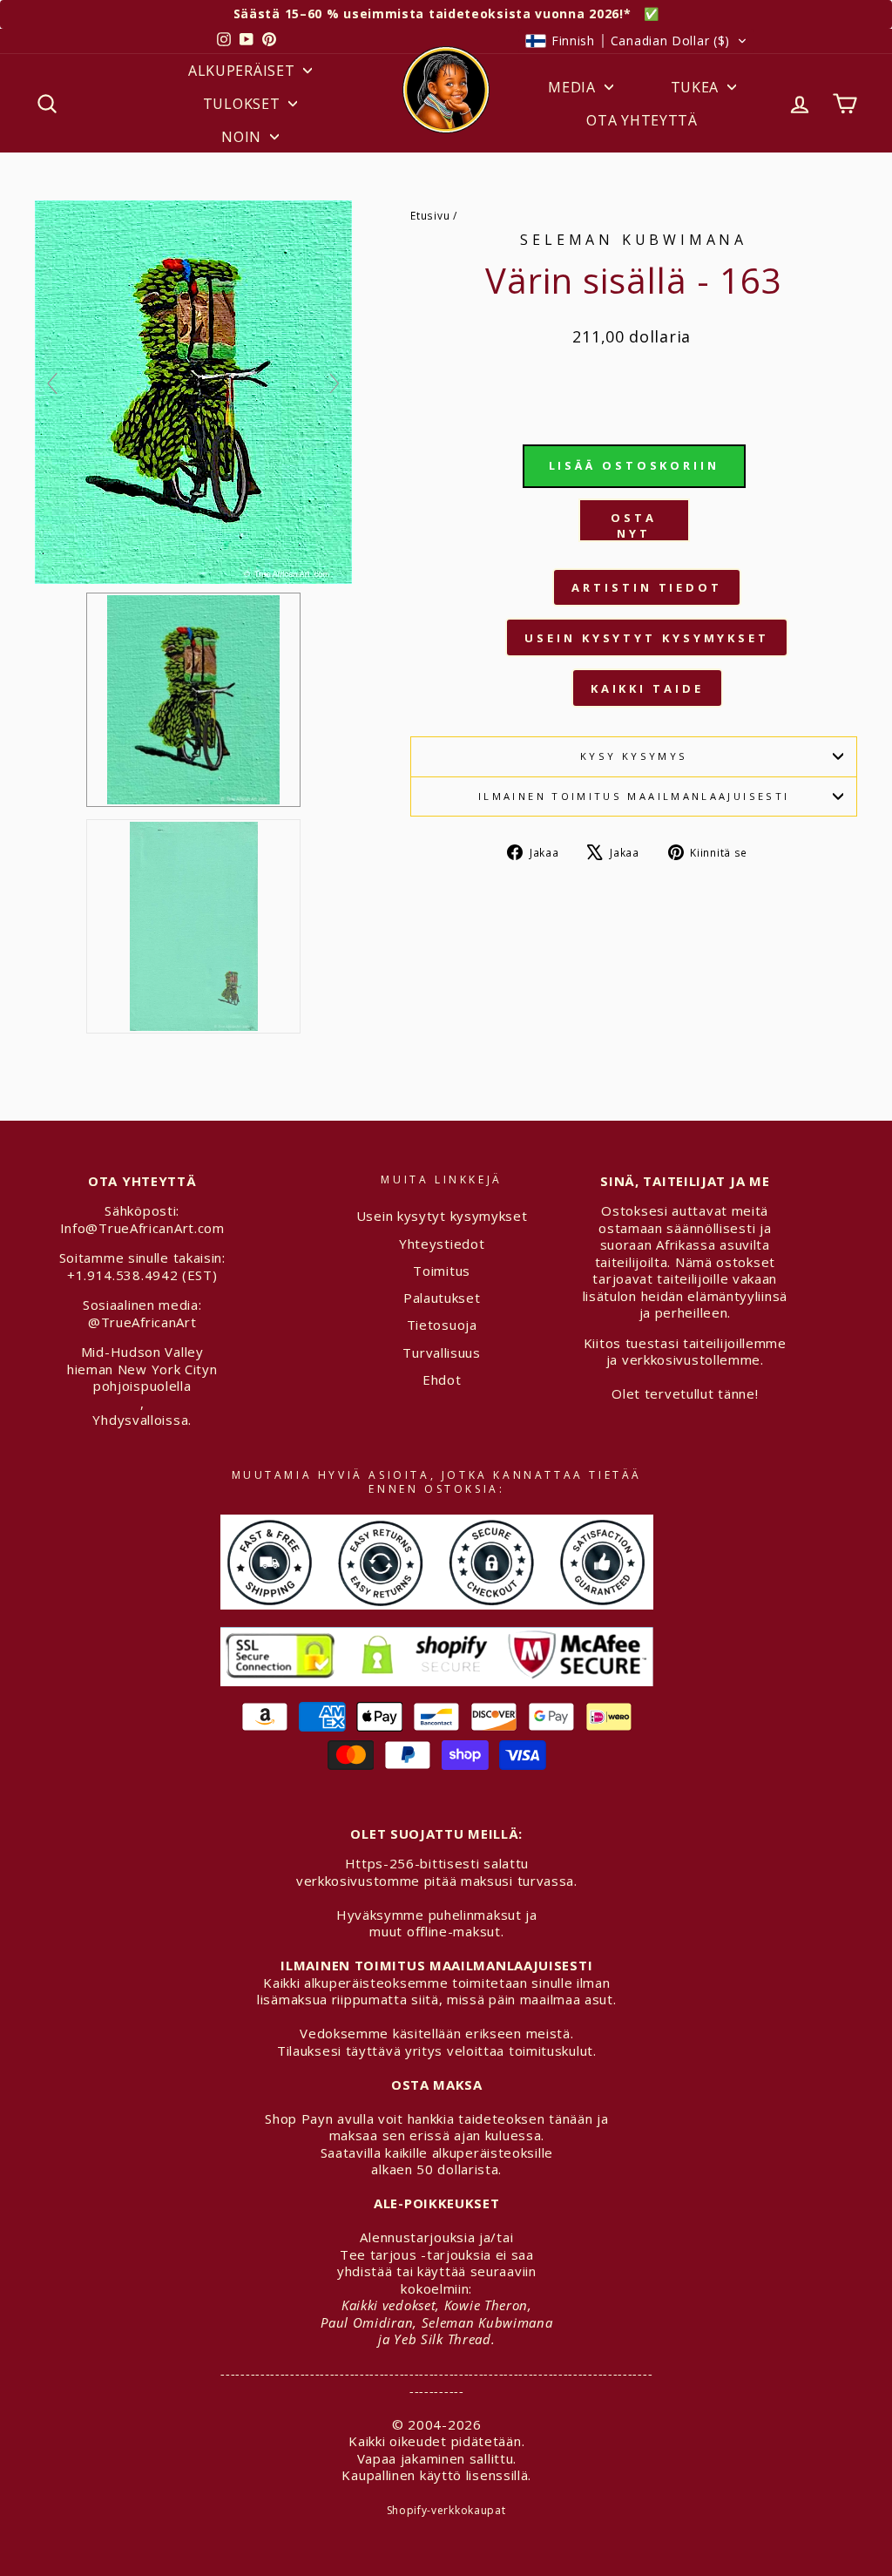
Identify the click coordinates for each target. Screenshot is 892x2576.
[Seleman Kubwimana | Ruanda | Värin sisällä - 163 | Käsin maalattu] (193, 700)
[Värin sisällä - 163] (193, 926)
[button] (636, 41)
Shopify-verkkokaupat (446, 2510)
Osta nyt (634, 525)
